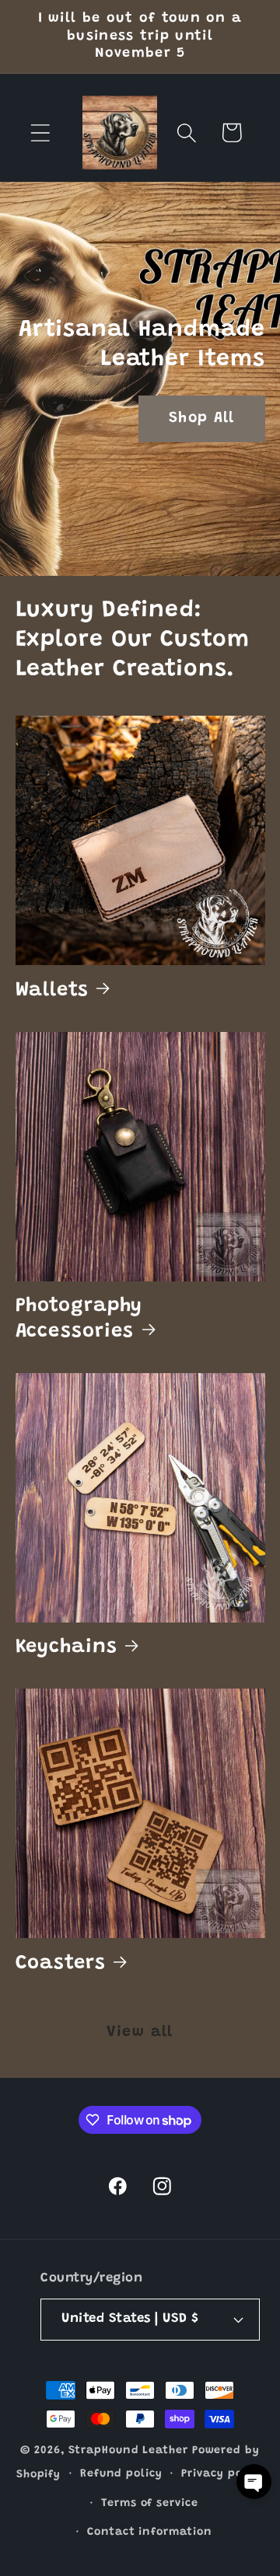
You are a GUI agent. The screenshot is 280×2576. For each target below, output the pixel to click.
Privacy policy (222, 2474)
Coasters (61, 1964)
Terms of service (150, 2504)
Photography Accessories (79, 1319)
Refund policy (121, 2474)
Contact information (149, 2532)
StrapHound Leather (128, 2451)
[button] (40, 132)
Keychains (66, 1647)
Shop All (201, 418)
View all (140, 2032)
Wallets (52, 991)
